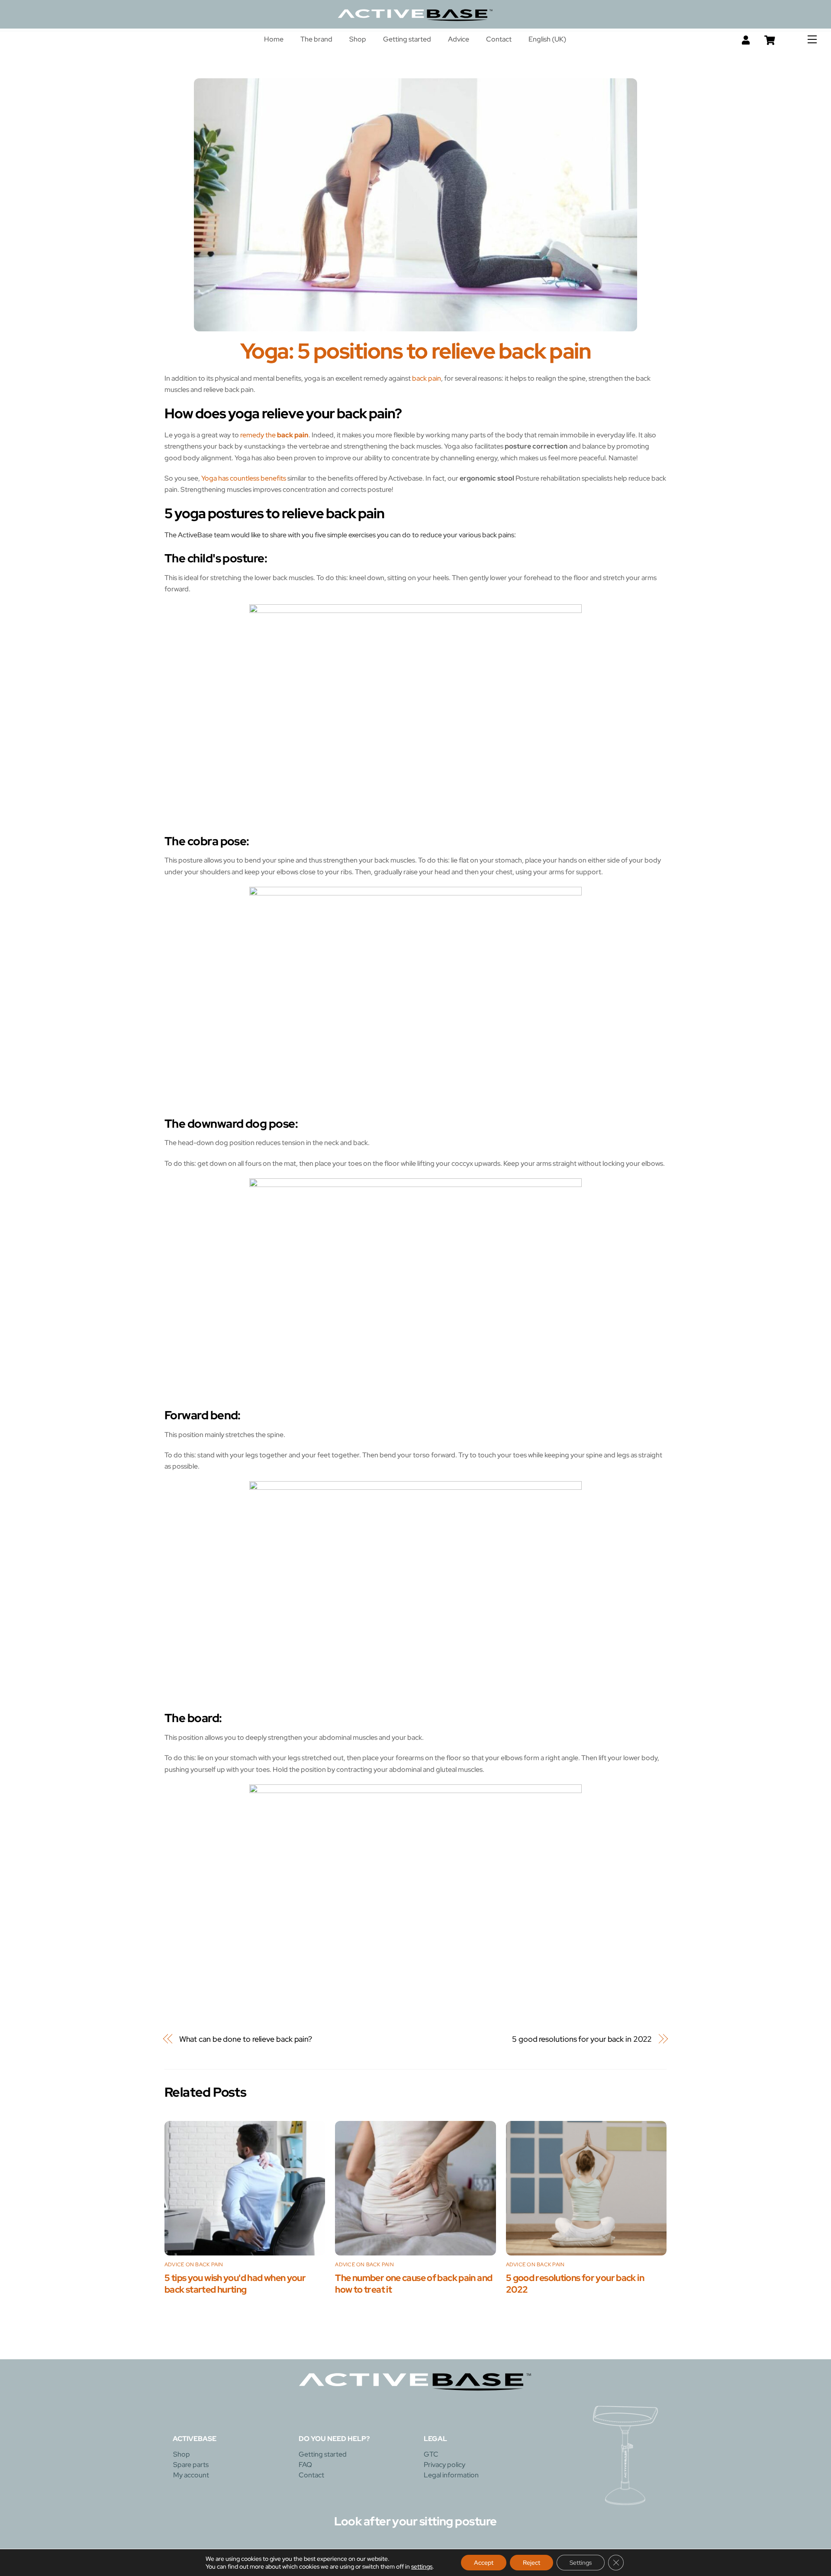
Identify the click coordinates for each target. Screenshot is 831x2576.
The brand (316, 39)
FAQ (305, 2465)
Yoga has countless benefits (244, 478)
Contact (499, 39)
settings (422, 2566)
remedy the (274, 435)
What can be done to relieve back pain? (246, 2039)
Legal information (451, 2475)
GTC (431, 2454)
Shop (358, 39)
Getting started (407, 39)
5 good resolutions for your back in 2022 (582, 2039)
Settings (581, 2563)
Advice (459, 39)
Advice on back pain (194, 2265)
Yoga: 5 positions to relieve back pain (415, 351)
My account (191, 2475)
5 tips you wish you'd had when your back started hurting (235, 2284)
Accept (484, 2563)
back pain (427, 378)
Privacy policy (444, 2465)
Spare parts (191, 2465)
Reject (531, 2563)
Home (274, 39)
